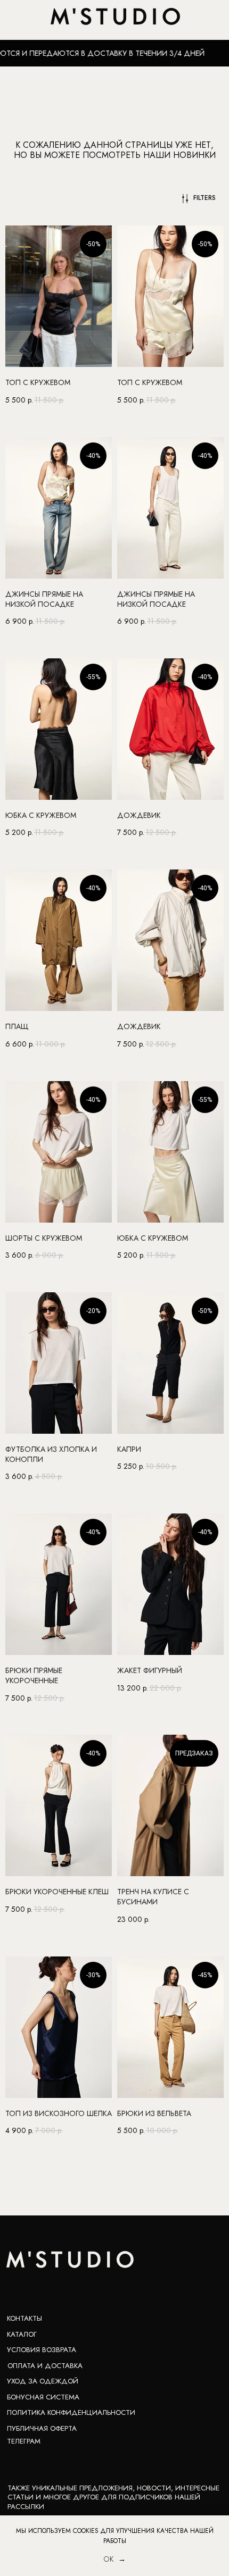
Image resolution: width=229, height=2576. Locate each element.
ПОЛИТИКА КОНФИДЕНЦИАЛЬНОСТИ (71, 2412)
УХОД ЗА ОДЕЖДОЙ (43, 2381)
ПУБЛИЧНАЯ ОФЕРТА (42, 2428)
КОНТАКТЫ (24, 2318)
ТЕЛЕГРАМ (24, 2441)
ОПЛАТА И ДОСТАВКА (45, 2366)
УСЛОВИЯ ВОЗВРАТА (42, 2350)
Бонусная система (43, 2397)
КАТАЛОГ (22, 2334)
